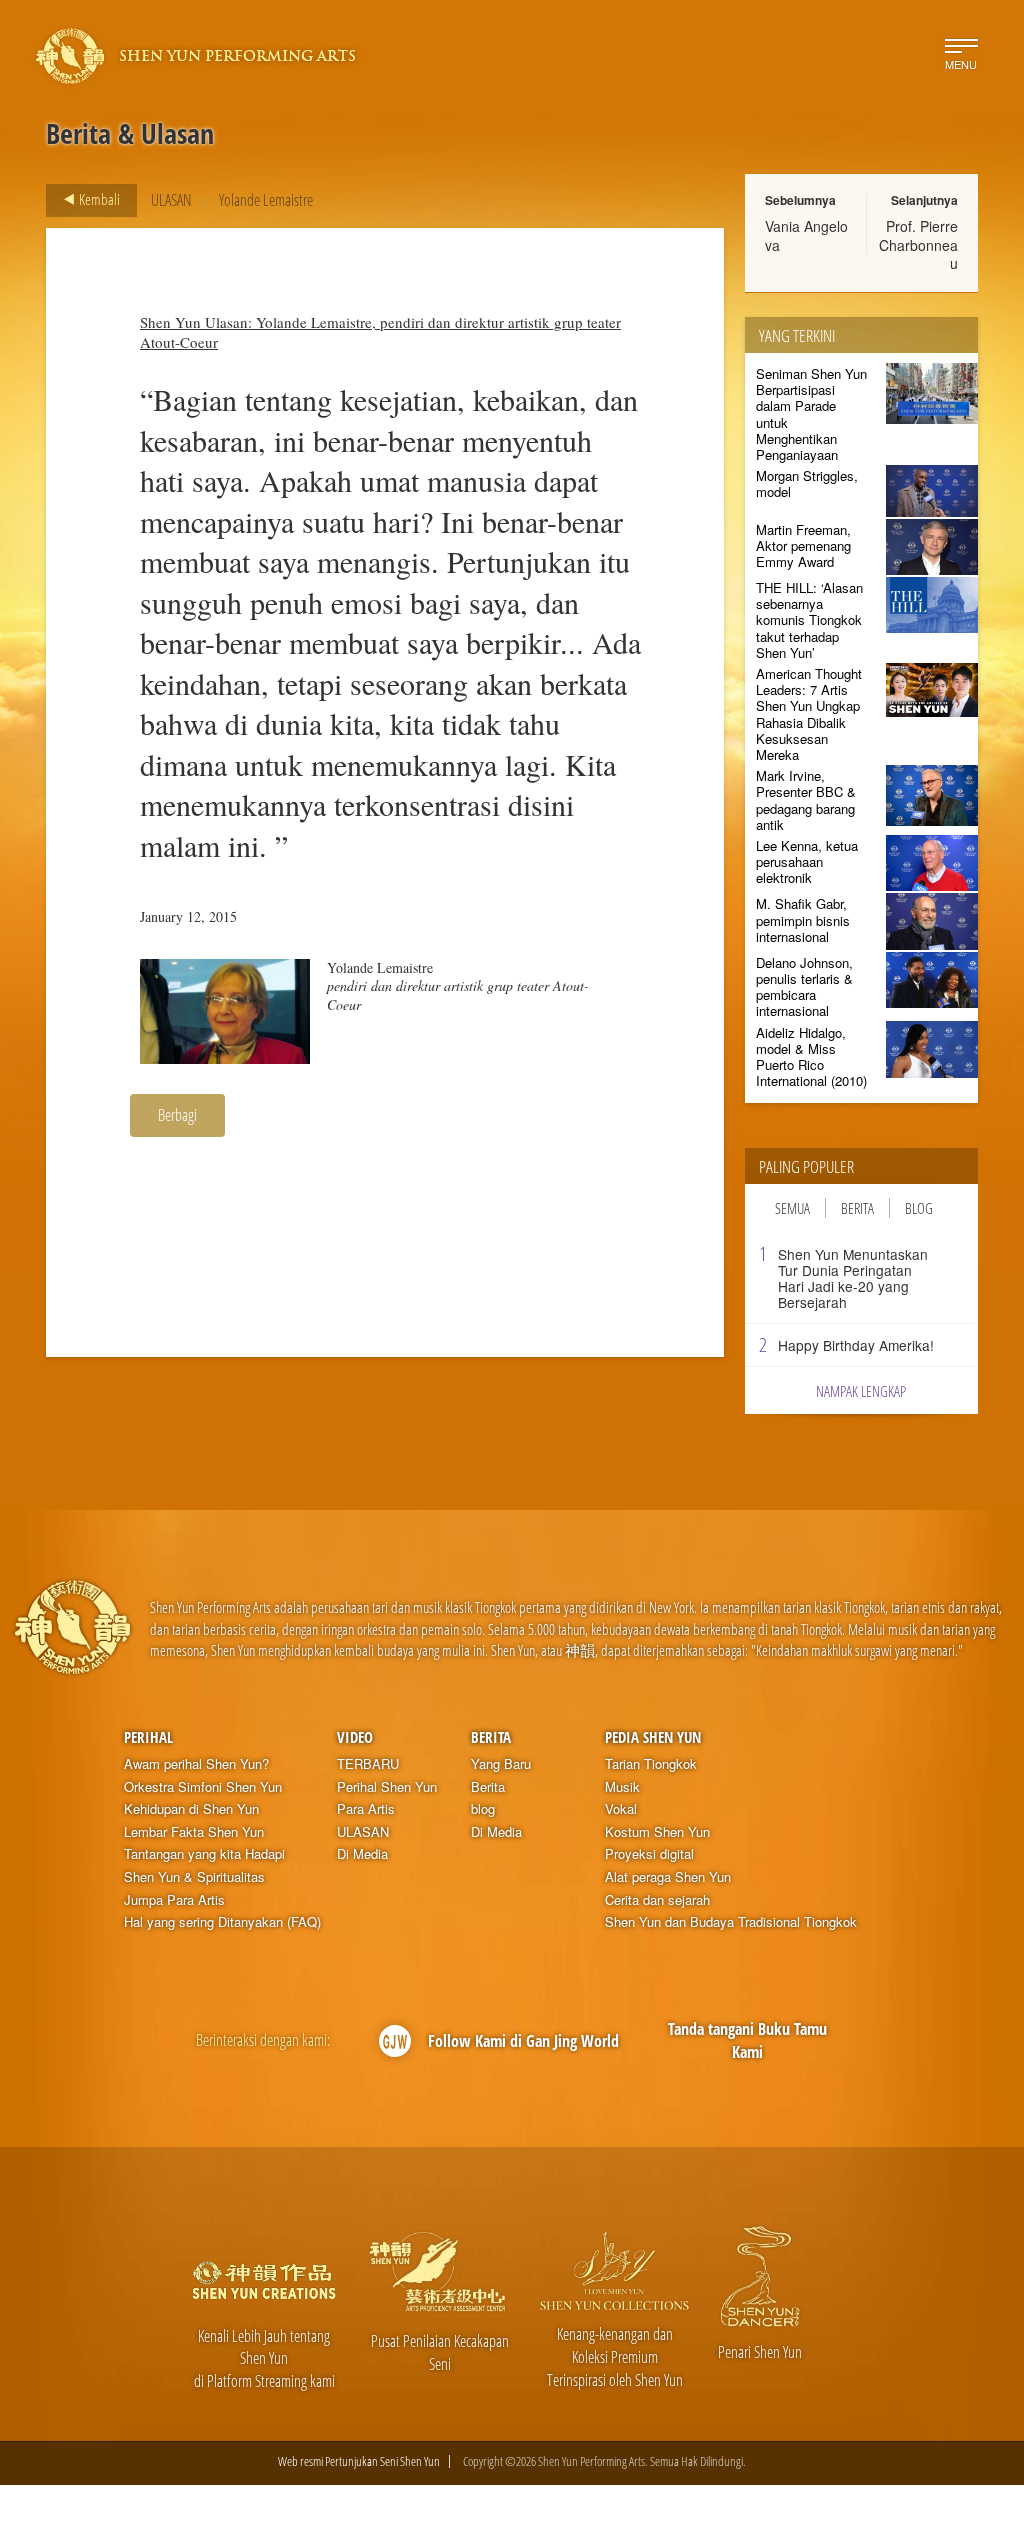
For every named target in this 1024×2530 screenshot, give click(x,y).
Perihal (148, 1737)
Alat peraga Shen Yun (668, 1877)
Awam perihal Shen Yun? (196, 1764)
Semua (792, 1208)
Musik (622, 1787)
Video (355, 1737)
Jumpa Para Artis (174, 1900)
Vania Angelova (806, 235)
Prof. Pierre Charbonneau (918, 244)
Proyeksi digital (649, 1854)
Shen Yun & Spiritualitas (194, 1877)
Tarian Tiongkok (651, 1764)
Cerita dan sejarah (657, 1900)
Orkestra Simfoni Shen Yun (203, 1787)
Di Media (362, 1854)
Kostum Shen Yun (657, 1832)
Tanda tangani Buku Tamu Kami (747, 2040)
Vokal (621, 1809)
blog (483, 1809)
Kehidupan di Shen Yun (191, 1809)
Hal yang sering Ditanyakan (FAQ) (222, 1922)
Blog (919, 1208)
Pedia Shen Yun (653, 1737)
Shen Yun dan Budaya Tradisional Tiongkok (731, 1922)
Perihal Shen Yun (387, 1787)
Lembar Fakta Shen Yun (194, 1832)
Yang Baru (501, 1764)
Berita (857, 1208)
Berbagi (177, 1115)
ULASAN (171, 200)
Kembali (98, 199)
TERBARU (368, 1764)
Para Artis (366, 1809)
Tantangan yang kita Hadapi (204, 1854)
